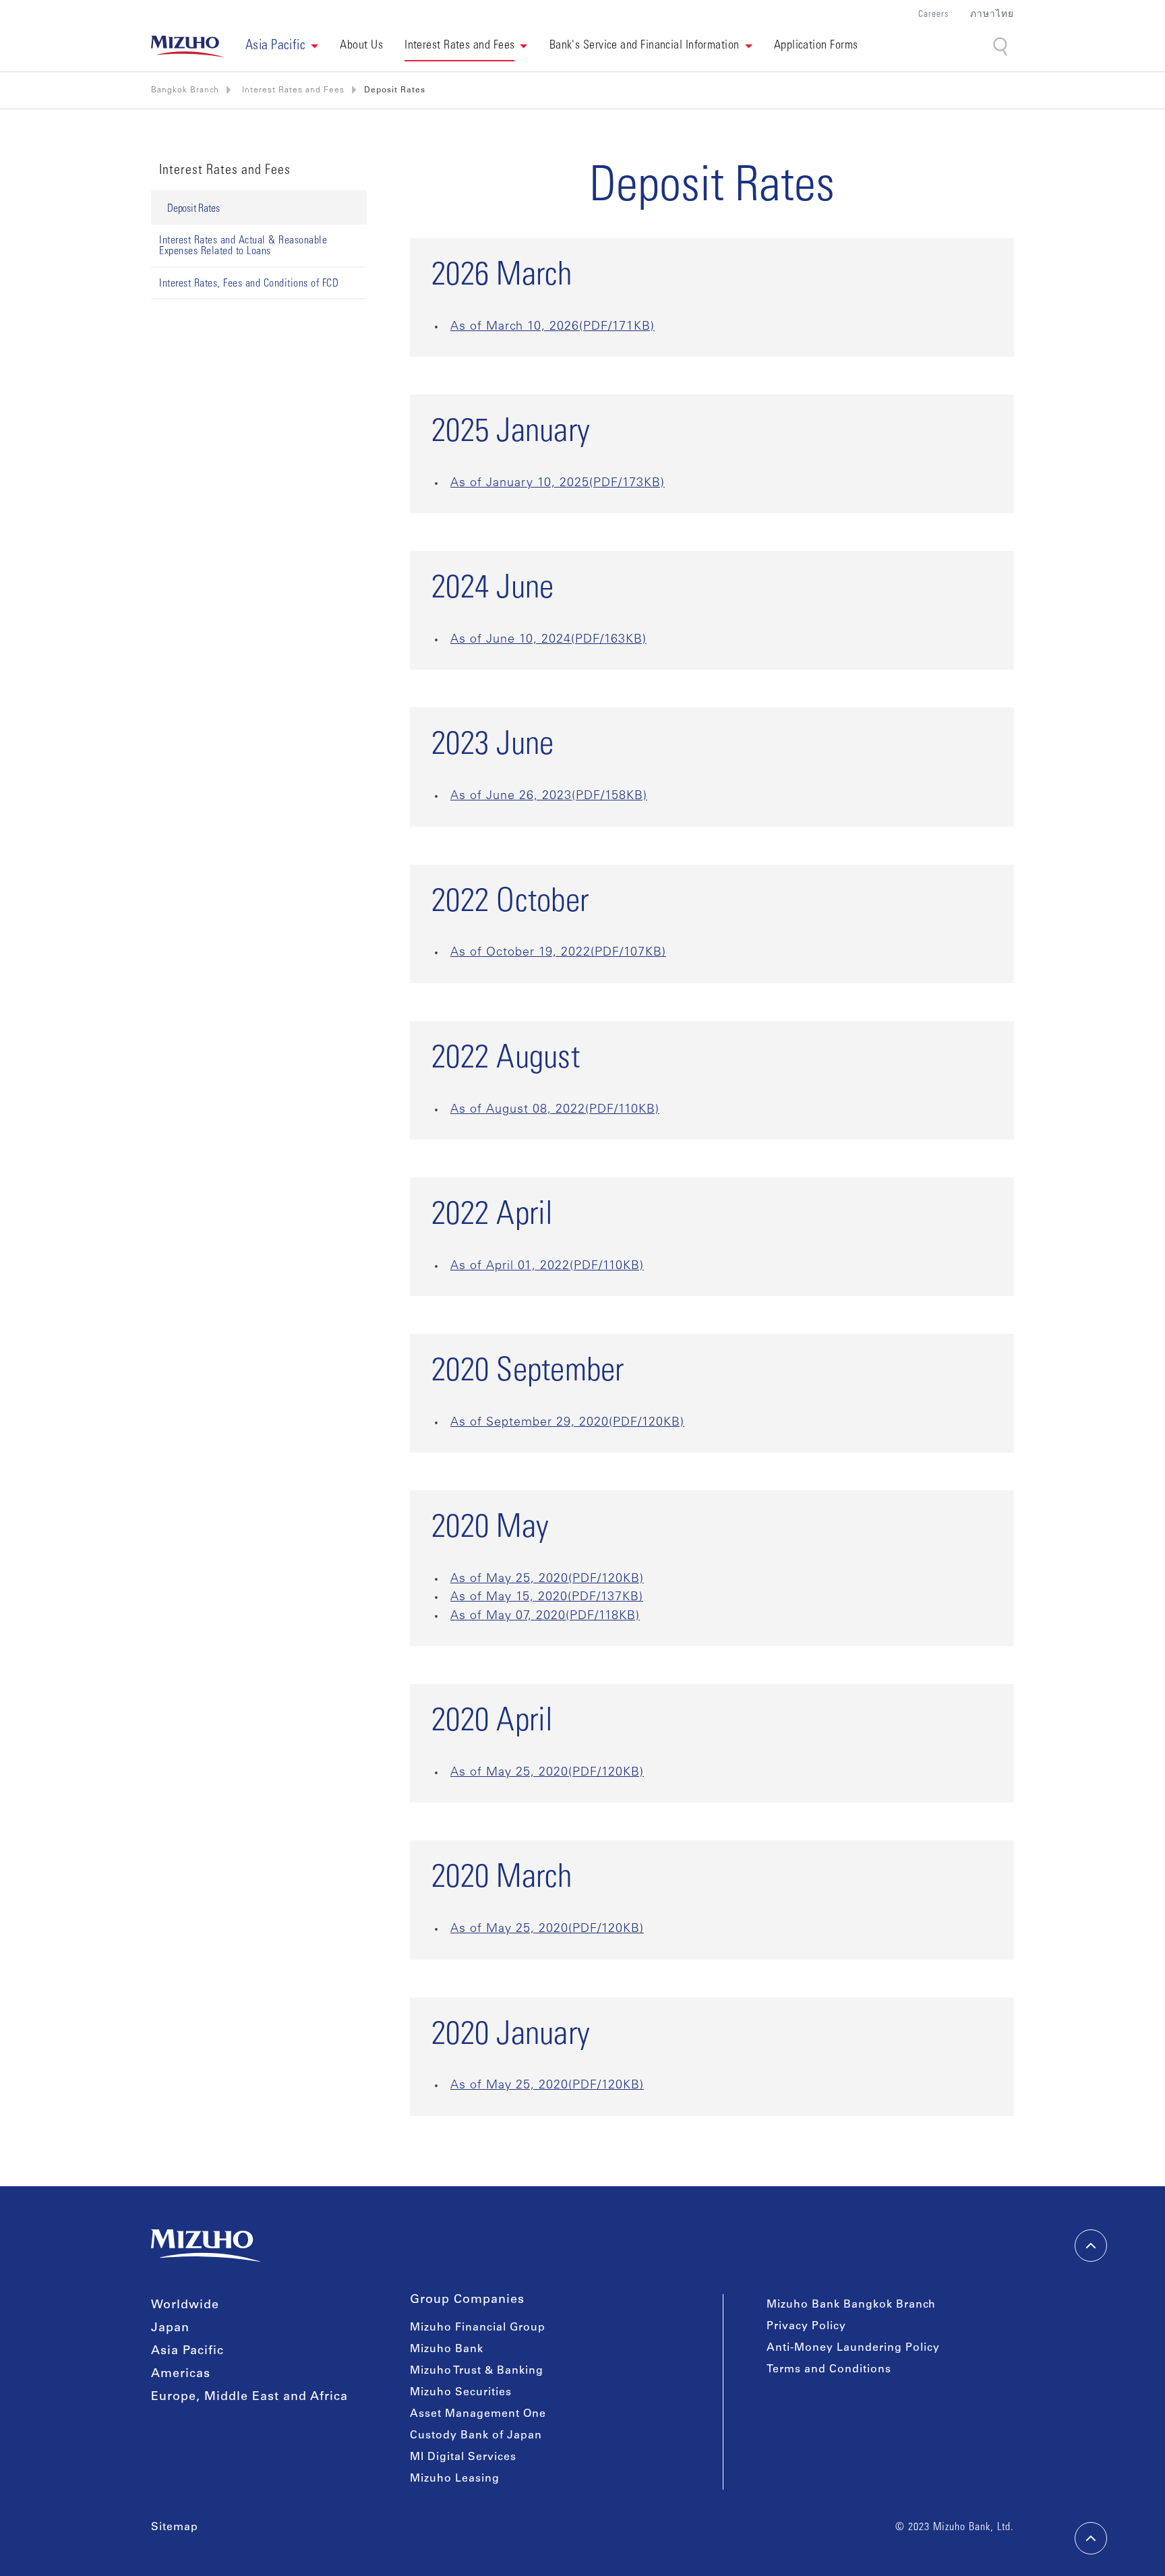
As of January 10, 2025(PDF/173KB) (558, 484)
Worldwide (185, 2306)
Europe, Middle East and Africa (249, 2397)
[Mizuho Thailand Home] (187, 47)
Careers (933, 15)
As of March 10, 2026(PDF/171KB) (552, 327)
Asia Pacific (187, 2351)
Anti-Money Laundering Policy (853, 2348)
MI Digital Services (463, 2457)
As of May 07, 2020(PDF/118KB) (545, 1616)
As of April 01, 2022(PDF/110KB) (547, 1266)
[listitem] (292, 90)
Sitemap (175, 2527)
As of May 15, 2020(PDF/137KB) (547, 1598)
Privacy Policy (806, 2326)
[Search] (1002, 47)
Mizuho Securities (461, 2393)
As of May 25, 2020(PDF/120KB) (547, 1579)
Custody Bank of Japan (476, 2436)
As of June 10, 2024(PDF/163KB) (548, 640)
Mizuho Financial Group (478, 2328)
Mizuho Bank (447, 2349)
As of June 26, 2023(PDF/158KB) (549, 796)
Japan (170, 2329)
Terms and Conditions (829, 2370)
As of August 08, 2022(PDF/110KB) (555, 1110)
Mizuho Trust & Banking (477, 2371)
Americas (181, 2374)
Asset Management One (478, 2414)
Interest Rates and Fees (459, 46)
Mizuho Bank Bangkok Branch (851, 2305)
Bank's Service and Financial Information (645, 46)
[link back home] (206, 2246)
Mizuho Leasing (455, 2479)
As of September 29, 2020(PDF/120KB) (567, 1423)
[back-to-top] (1091, 2538)
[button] (282, 47)
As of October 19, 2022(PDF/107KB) (558, 953)
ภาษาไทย (992, 15)
